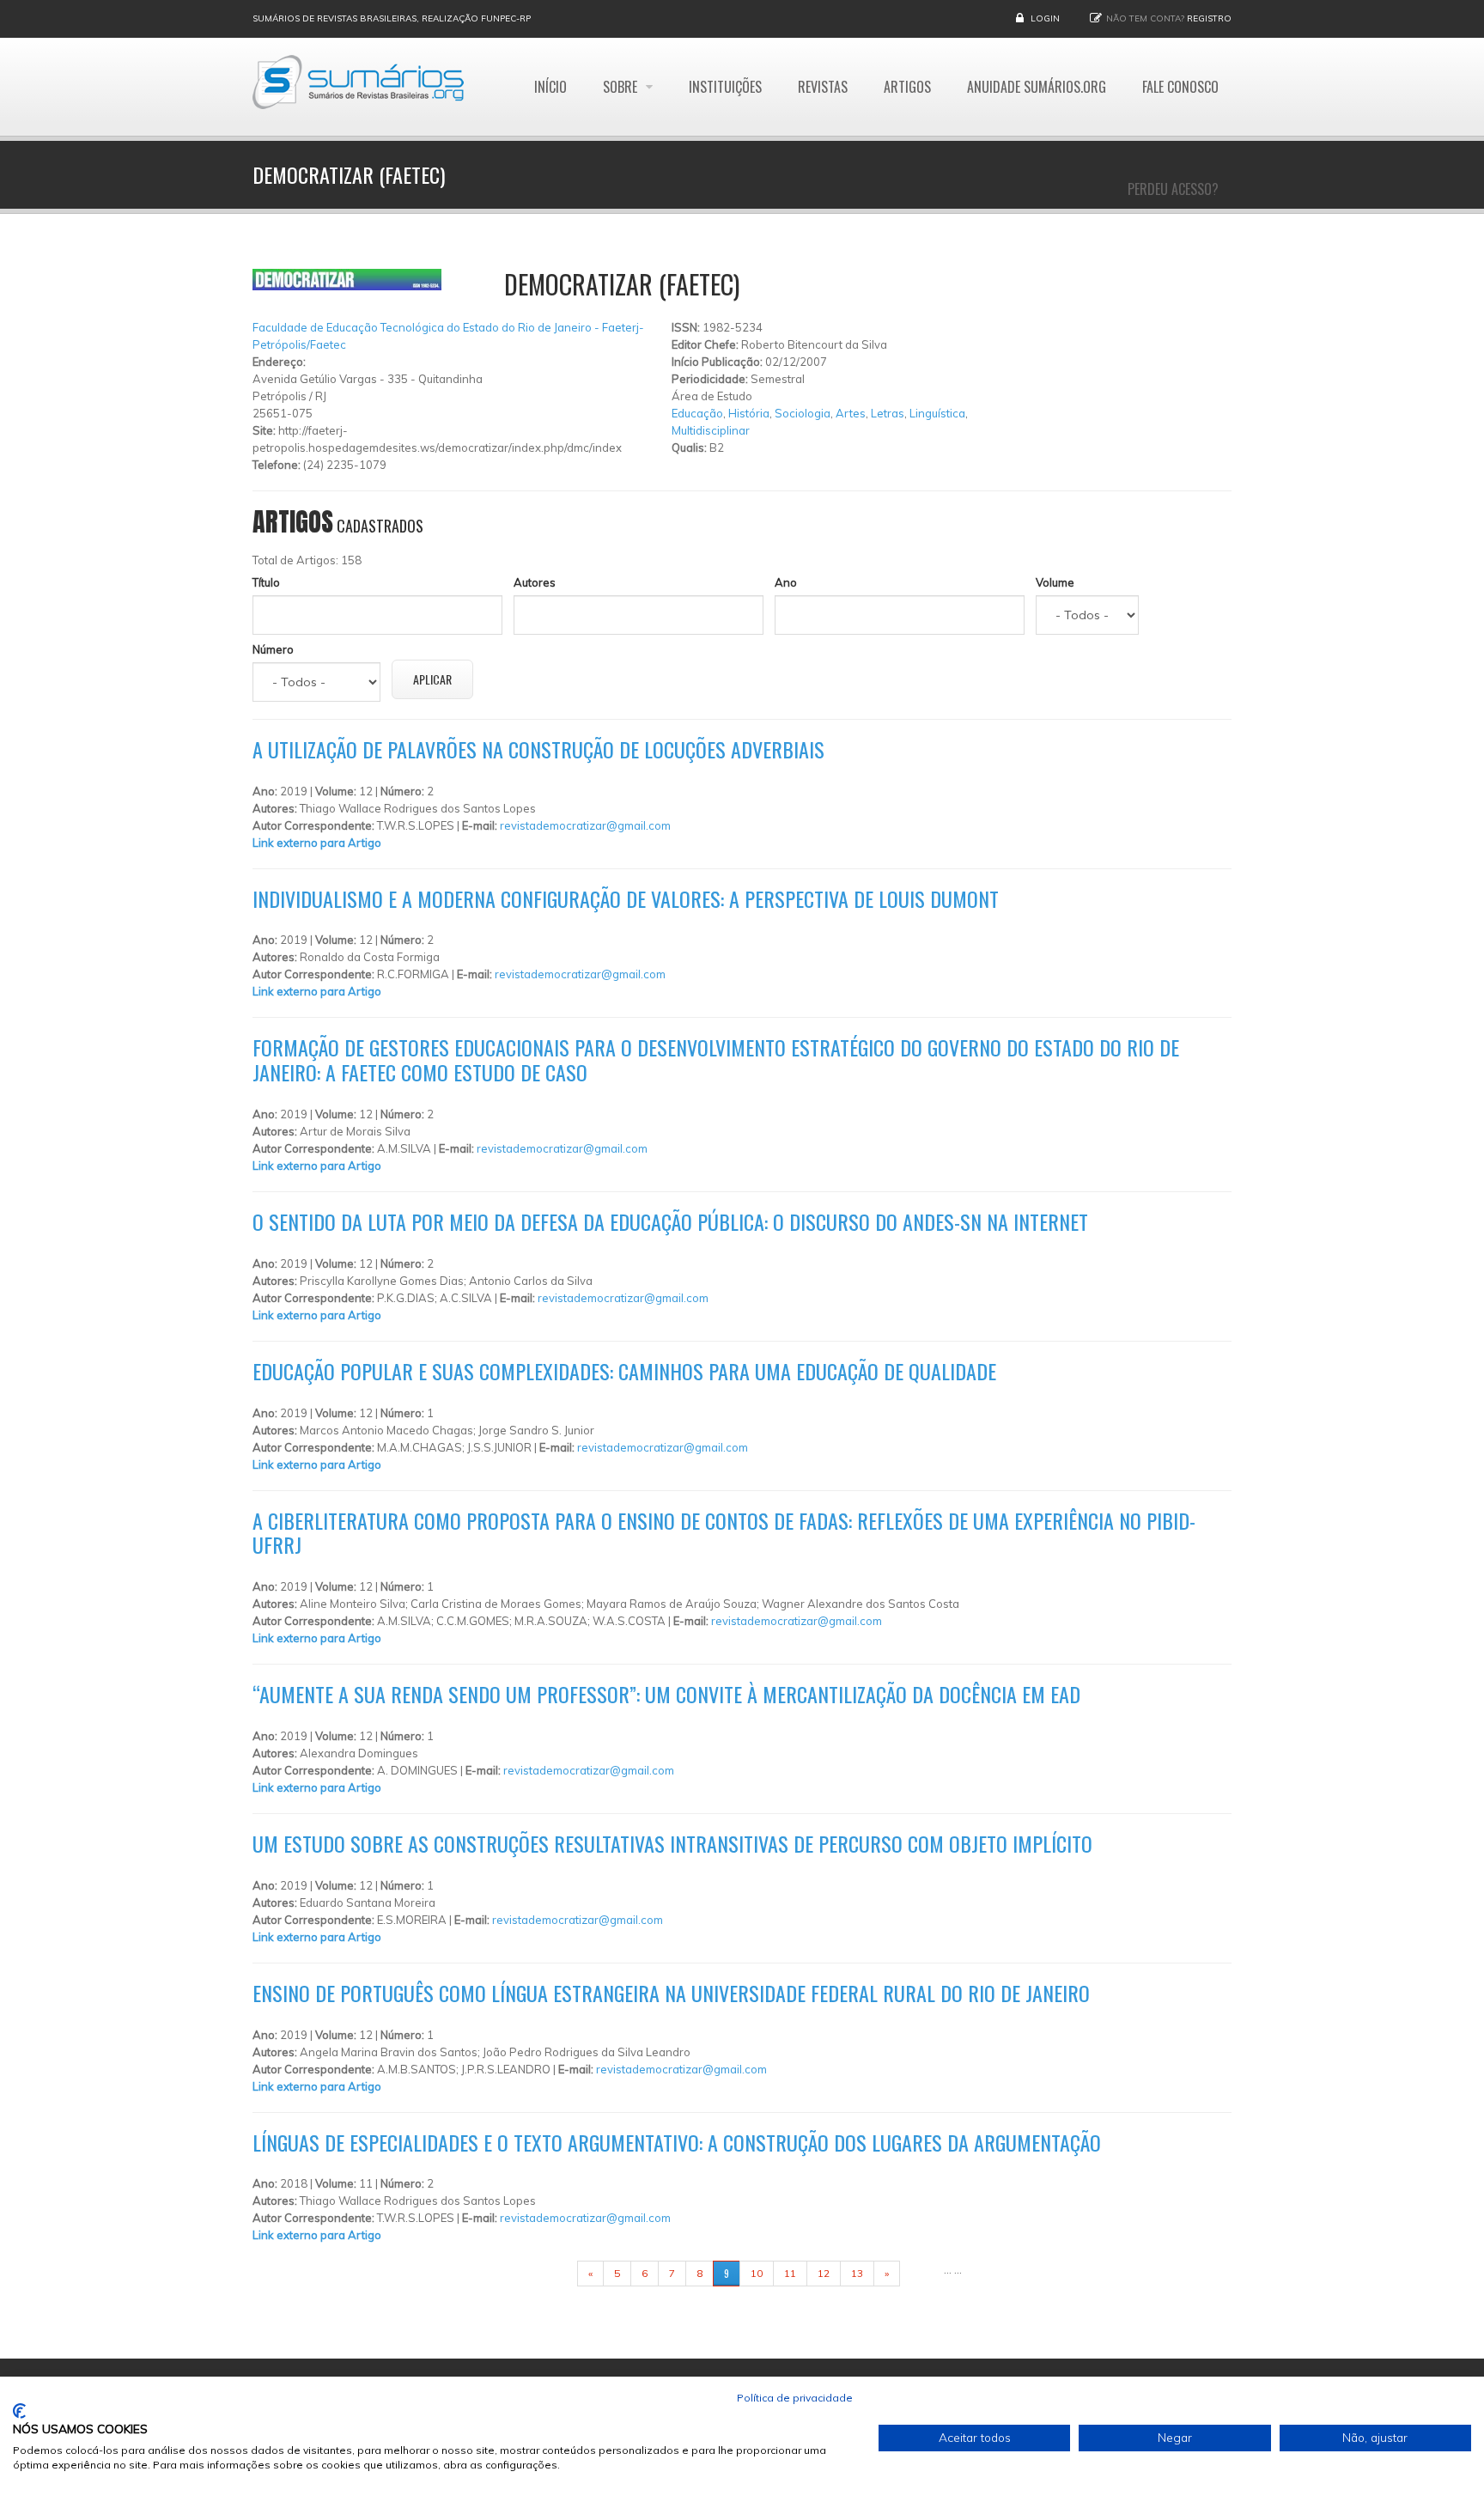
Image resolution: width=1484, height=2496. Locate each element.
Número (273, 649)
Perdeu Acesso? (1173, 189)
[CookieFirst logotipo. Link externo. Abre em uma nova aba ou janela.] (19, 2411)
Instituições (725, 87)
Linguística (937, 413)
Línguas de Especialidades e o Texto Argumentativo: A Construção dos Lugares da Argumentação (677, 2142)
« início (550, 2273)
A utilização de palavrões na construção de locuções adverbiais (538, 749)
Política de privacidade (795, 2398)
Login (1045, 18)
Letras (888, 413)
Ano (786, 582)
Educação (697, 413)
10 (757, 2273)
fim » (921, 2273)
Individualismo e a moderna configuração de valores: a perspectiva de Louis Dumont (626, 898)
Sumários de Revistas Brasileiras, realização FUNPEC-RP (392, 18)
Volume (1055, 582)
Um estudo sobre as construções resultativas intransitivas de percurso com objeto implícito (672, 1843)
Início (550, 87)
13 (857, 2273)
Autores (535, 582)
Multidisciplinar (711, 430)
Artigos (907, 87)
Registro (1209, 18)
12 (824, 2273)
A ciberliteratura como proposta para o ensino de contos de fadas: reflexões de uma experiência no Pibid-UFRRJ (724, 1533)
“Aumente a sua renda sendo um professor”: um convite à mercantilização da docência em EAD (666, 1694)
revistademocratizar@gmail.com (585, 825)
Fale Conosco (1180, 87)
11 (790, 2273)
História (749, 413)
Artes (851, 413)
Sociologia (803, 413)
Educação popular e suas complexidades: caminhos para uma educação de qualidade (624, 1371)
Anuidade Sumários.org (1037, 87)
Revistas (823, 87)
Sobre (622, 87)
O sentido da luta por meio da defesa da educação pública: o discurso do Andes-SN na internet (670, 1221)
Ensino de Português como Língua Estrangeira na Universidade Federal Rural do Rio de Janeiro (671, 1993)
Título (266, 582)
